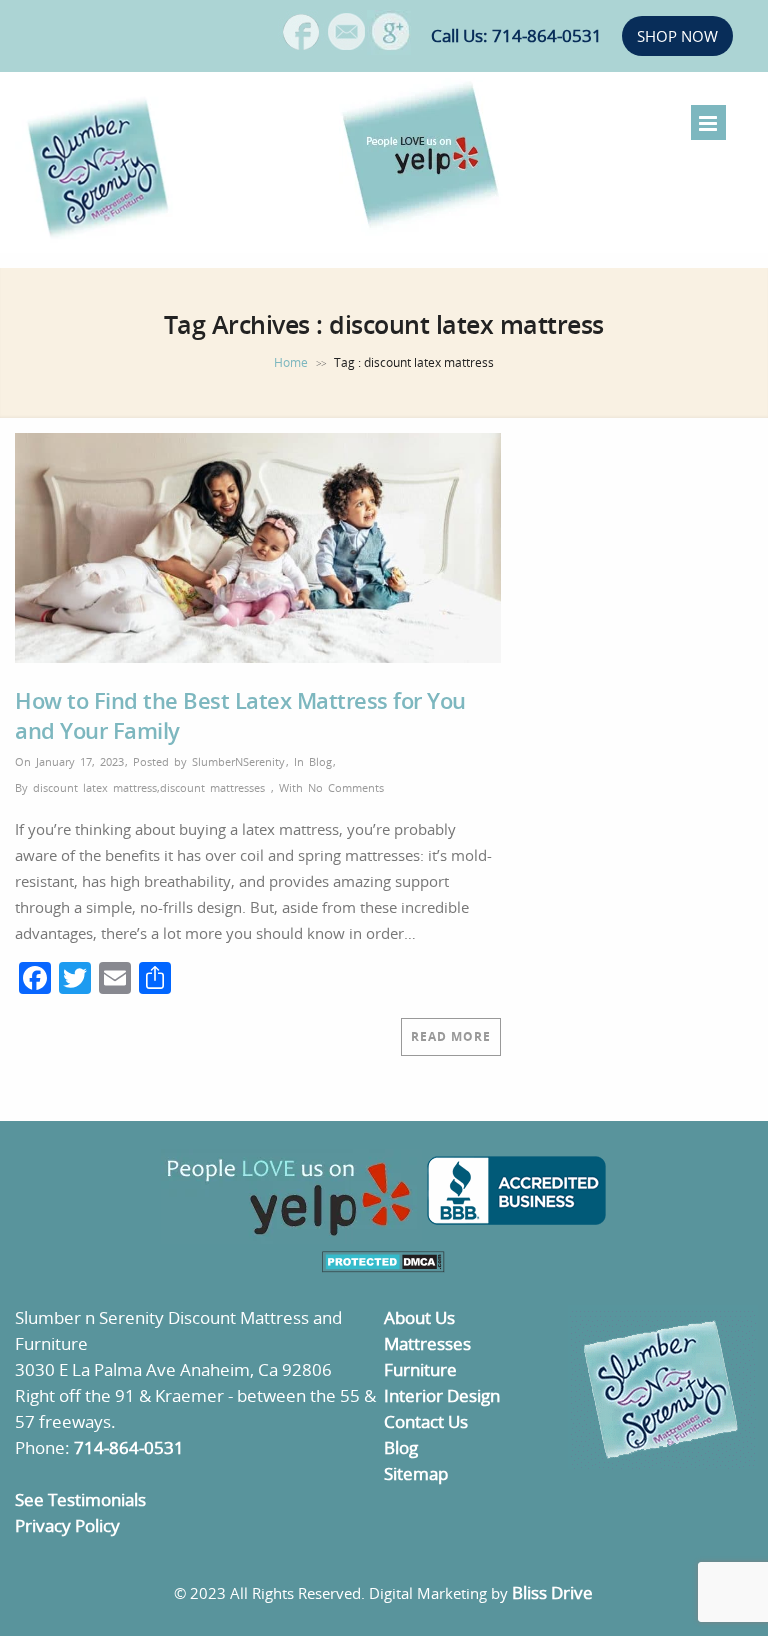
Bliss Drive (552, 1592)
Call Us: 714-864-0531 (516, 35)
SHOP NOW (677, 36)
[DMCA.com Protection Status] (383, 1266)
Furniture (420, 1369)
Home (291, 362)
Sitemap (416, 1473)
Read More (451, 1036)
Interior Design (442, 1395)
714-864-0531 (129, 1447)
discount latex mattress (95, 787)
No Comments (346, 787)
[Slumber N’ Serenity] (100, 240)
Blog (320, 761)
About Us (419, 1317)
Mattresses (427, 1343)
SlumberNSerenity (238, 761)
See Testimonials (80, 1499)
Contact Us (426, 1421)
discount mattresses (212, 787)
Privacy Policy (67, 1525)
